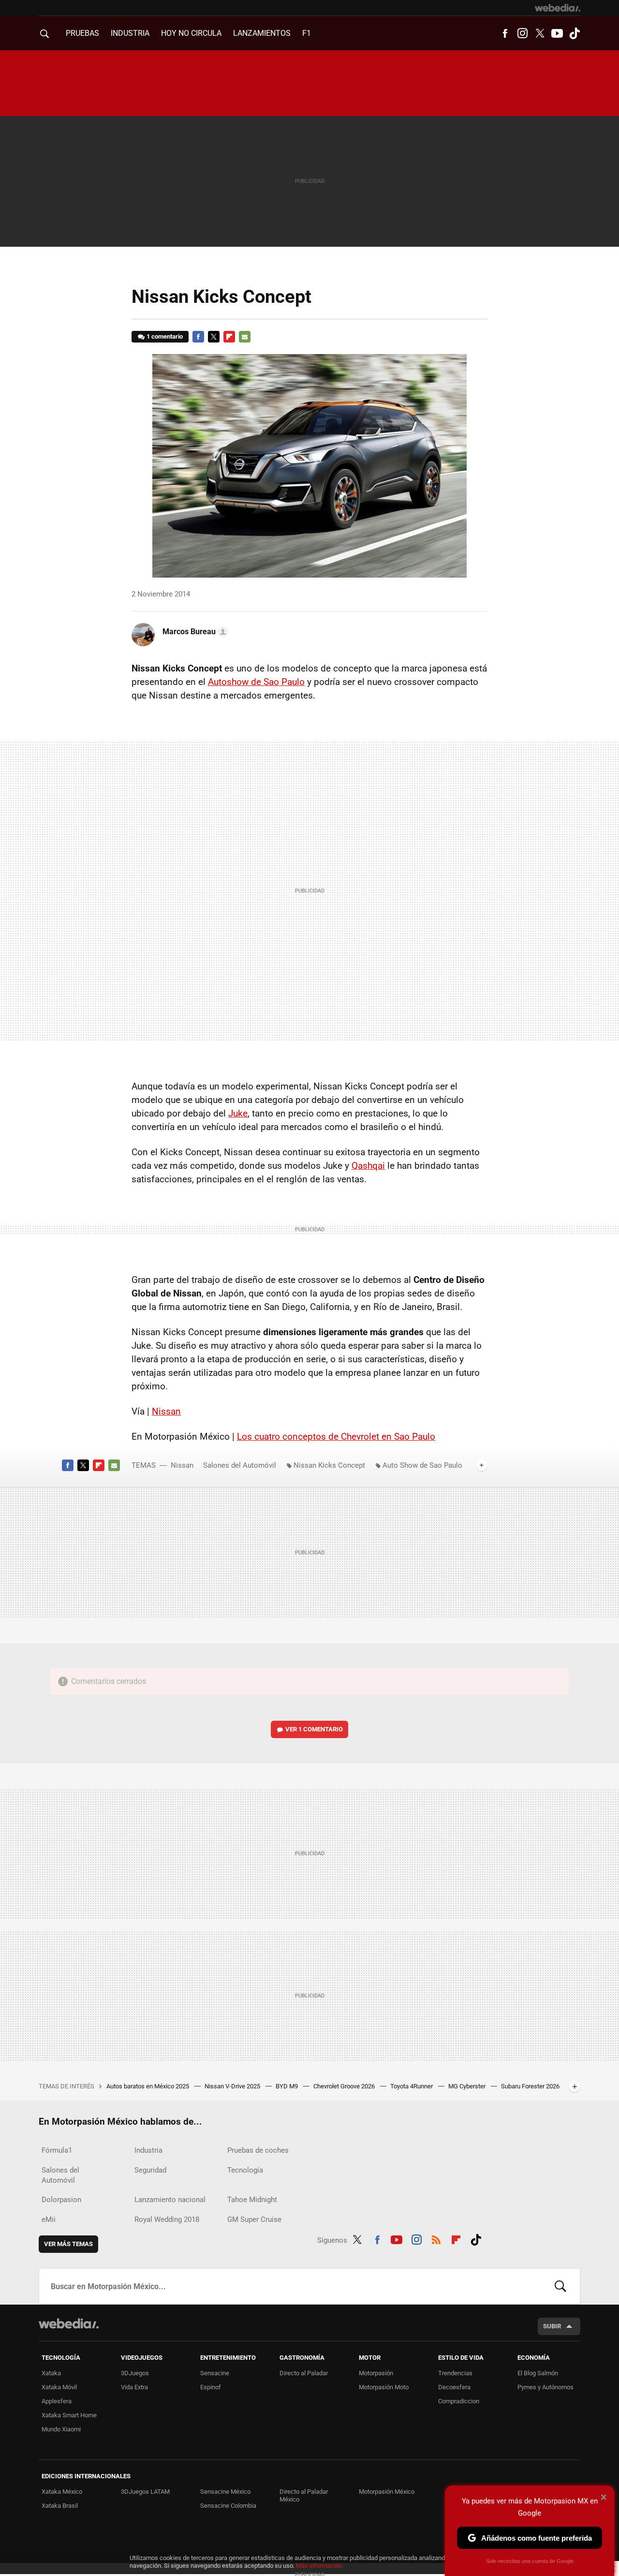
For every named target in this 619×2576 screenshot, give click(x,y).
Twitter (540, 33)
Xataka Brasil (60, 2506)
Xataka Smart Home (69, 2415)
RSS (436, 2238)
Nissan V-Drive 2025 (233, 2086)
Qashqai (368, 1166)
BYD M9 (287, 2086)
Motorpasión (376, 2373)
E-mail (245, 337)
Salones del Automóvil (240, 1465)
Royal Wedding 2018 (167, 2219)
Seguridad (150, 2170)
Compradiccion (459, 2401)
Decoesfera (454, 2387)
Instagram (522, 33)
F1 (307, 33)
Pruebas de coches (258, 2150)
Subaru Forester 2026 (530, 2086)
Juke (238, 1113)
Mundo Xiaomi (61, 2429)
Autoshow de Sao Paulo (256, 682)
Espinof (211, 2387)
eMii (49, 2219)
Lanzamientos (262, 33)
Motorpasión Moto (384, 2387)
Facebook (505, 33)
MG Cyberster (468, 2086)
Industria (130, 33)
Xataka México (62, 2492)
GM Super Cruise (254, 2219)
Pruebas (82, 33)
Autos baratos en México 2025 (148, 2086)
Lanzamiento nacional (170, 2200)
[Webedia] (558, 8)
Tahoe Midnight (252, 2200)
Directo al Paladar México (304, 2495)
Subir (552, 2326)
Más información (319, 2566)
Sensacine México (225, 2492)
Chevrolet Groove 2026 (345, 2086)
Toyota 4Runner (412, 2086)
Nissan (166, 1411)
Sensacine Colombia (228, 2506)
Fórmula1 (57, 2150)
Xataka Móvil (59, 2387)
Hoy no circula (191, 33)
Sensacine (215, 2373)
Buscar (560, 2286)
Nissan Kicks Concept (329, 1465)
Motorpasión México (387, 2492)
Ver (314, 1729)
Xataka (51, 2373)
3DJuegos (135, 2373)
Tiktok (575, 33)
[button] (194, 632)
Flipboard (229, 337)
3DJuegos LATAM (145, 2492)
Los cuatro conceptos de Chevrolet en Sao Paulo (336, 1437)
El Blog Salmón (538, 2373)
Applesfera (57, 2401)
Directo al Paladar (304, 2373)
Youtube (557, 33)
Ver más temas (68, 2244)
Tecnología (245, 2170)
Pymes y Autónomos (545, 2387)
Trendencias (455, 2373)
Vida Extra (134, 2387)
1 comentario (165, 336)
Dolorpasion (61, 2200)
